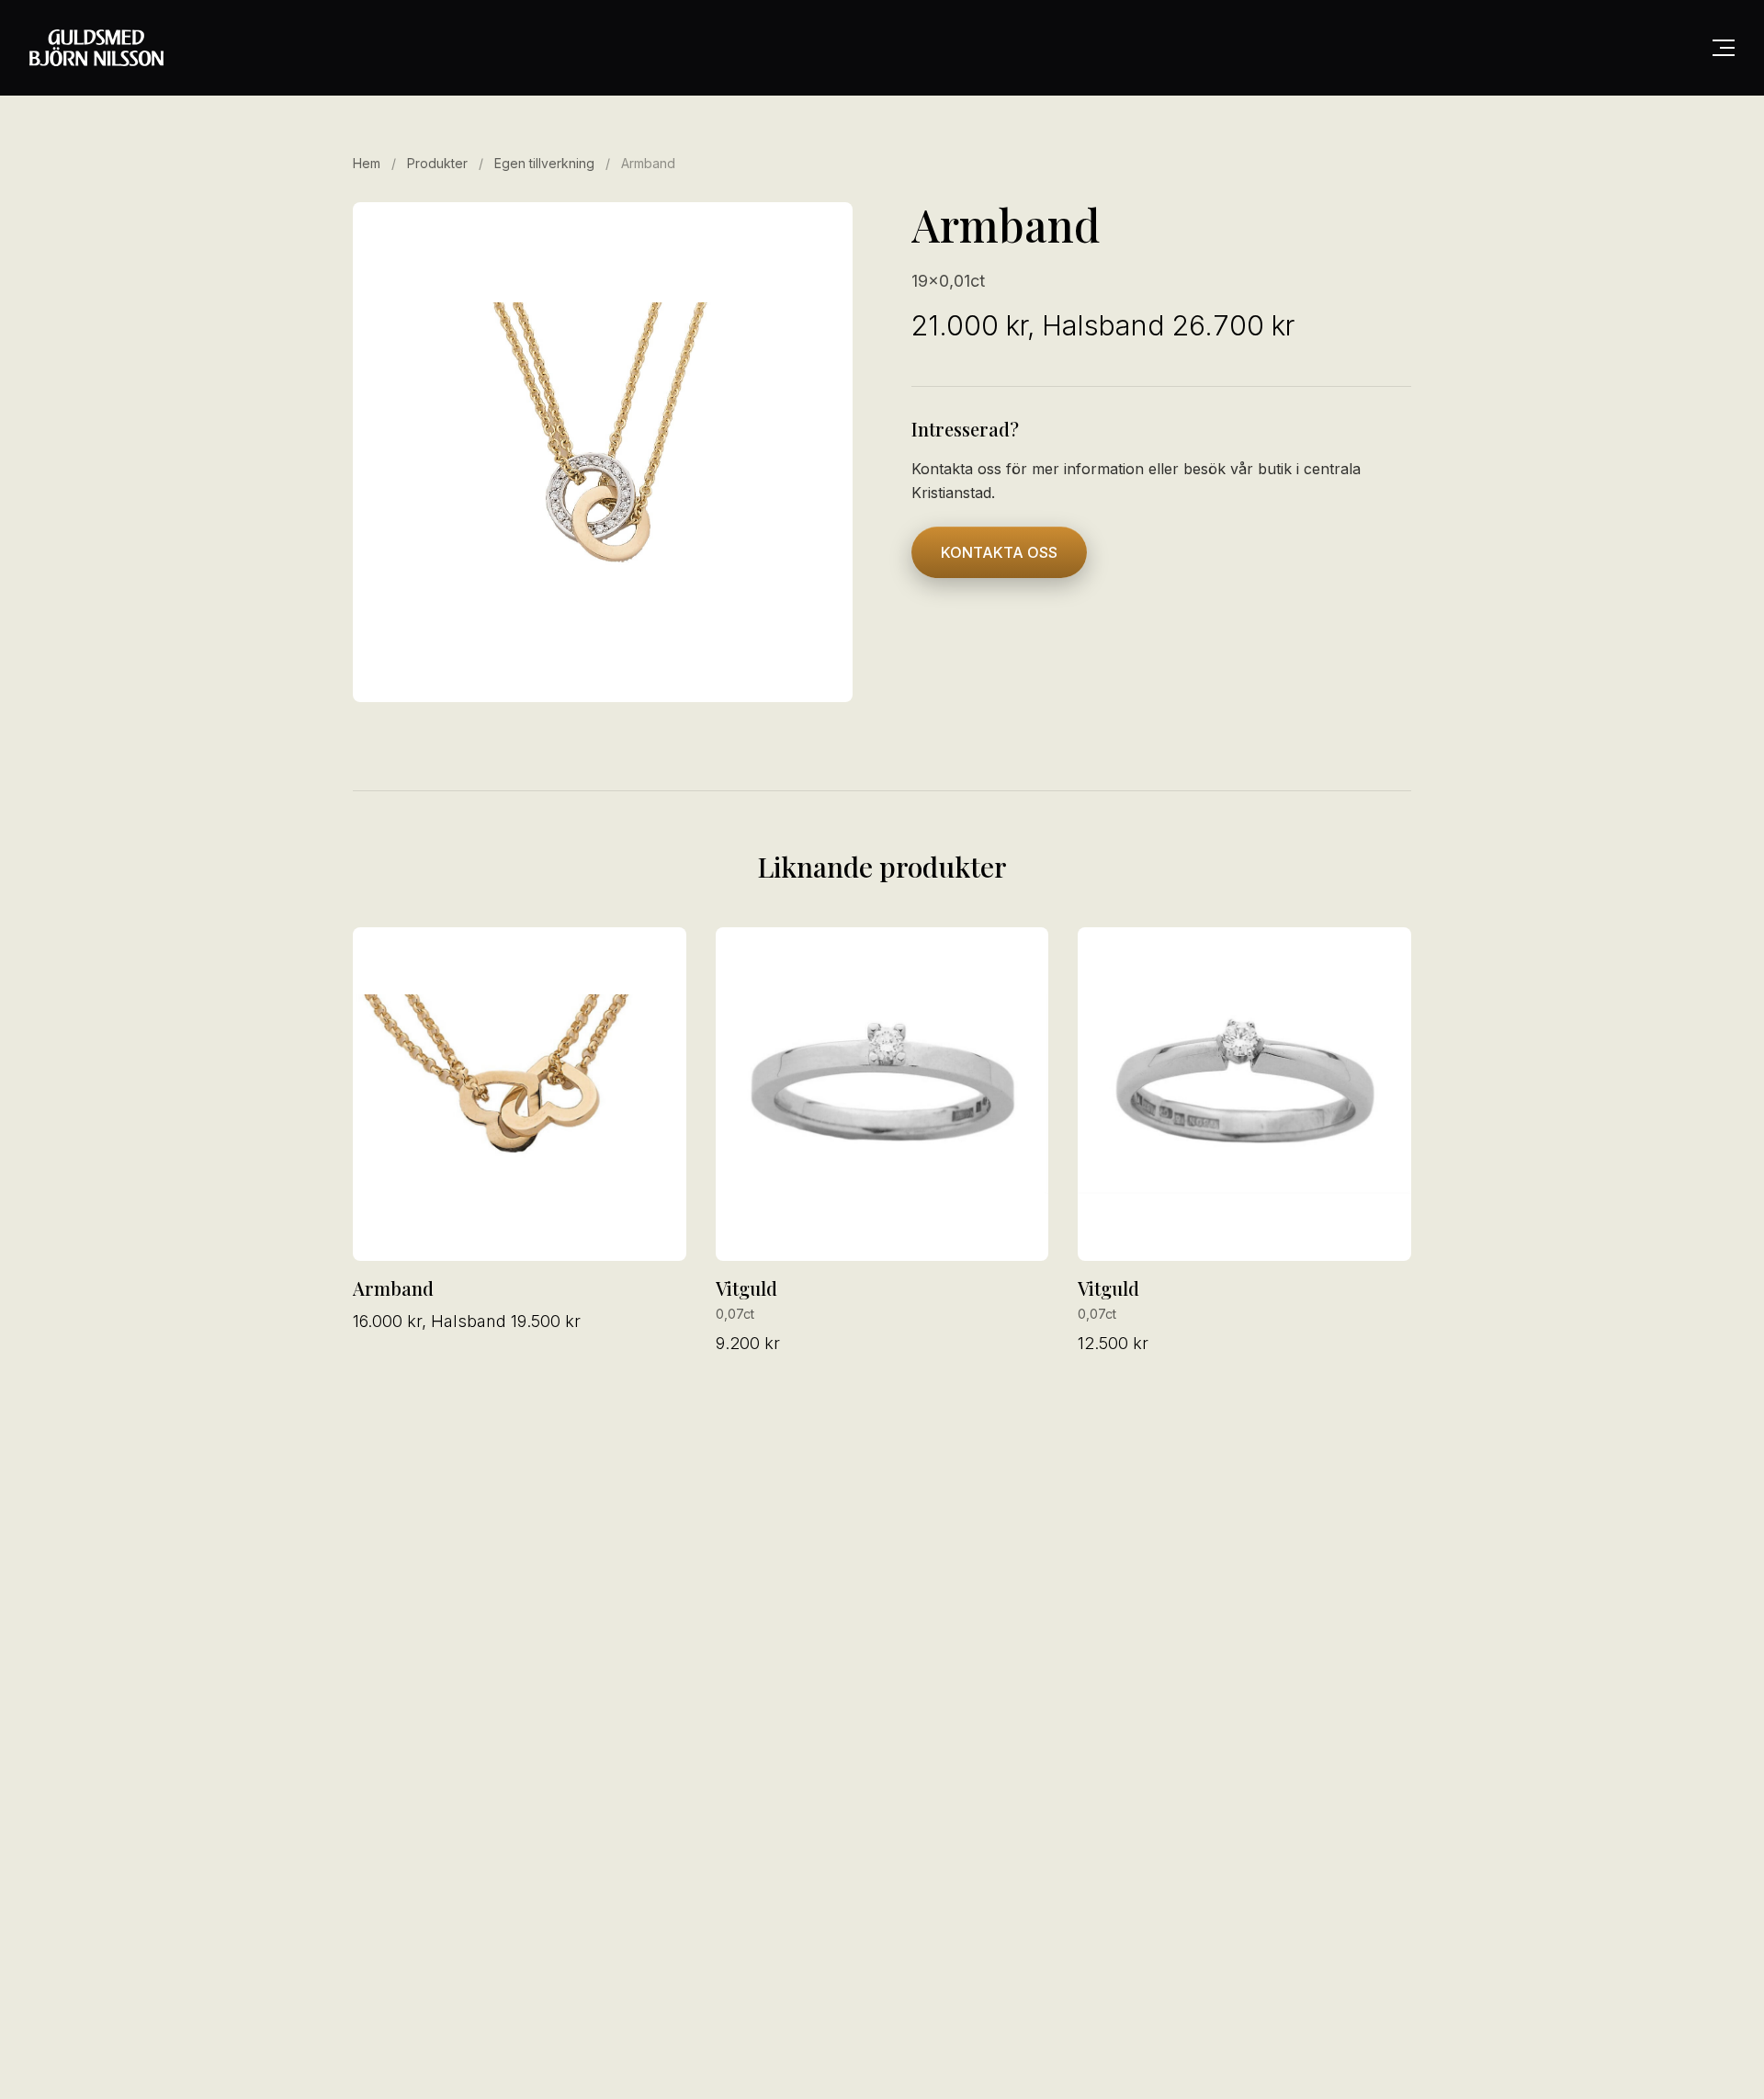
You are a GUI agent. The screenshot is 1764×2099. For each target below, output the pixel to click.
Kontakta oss (999, 552)
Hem (367, 163)
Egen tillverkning (546, 163)
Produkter (437, 163)
